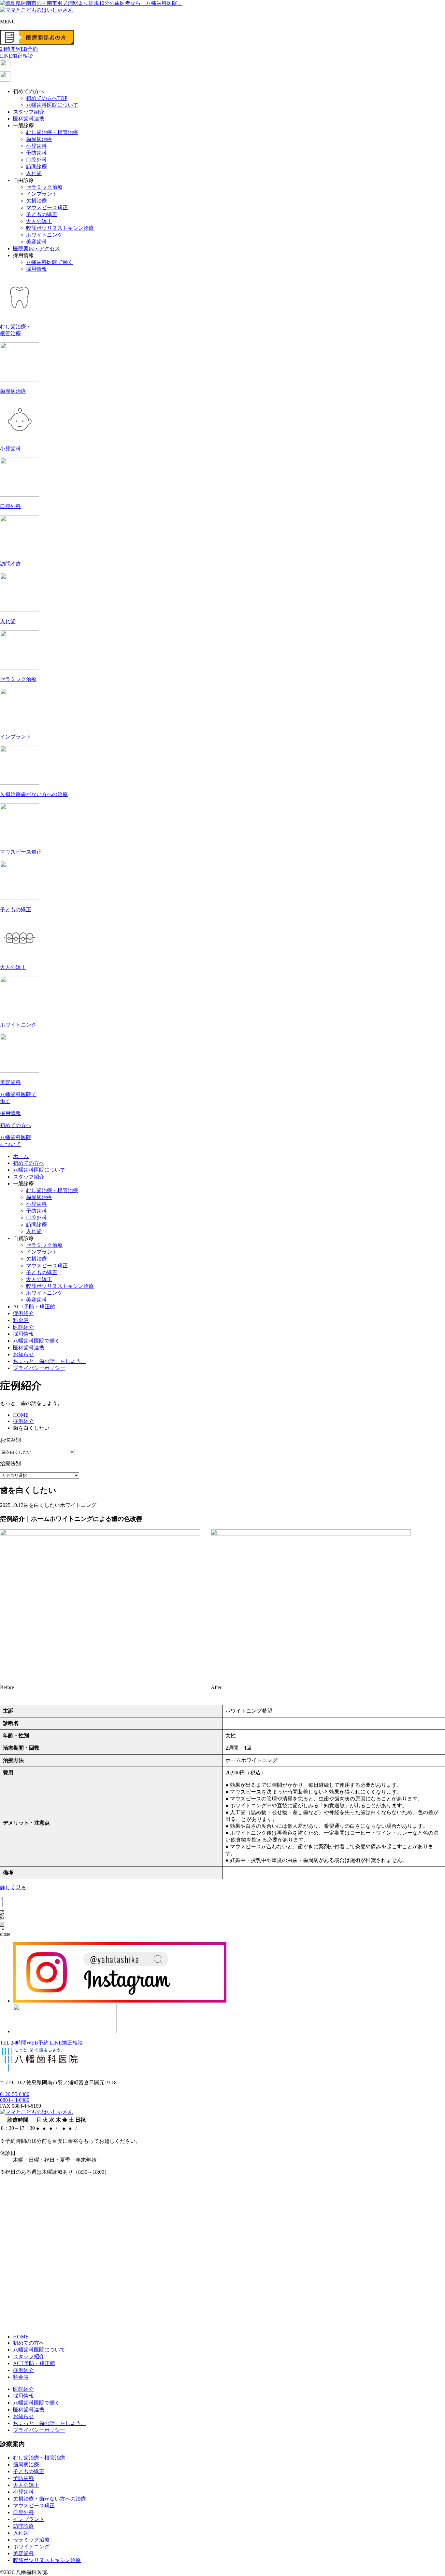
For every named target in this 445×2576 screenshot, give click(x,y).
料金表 (21, 1320)
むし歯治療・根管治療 (52, 132)
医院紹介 (23, 1327)
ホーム (21, 1156)
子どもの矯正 (42, 214)
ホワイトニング (44, 235)
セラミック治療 (44, 187)
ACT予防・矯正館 (34, 1307)
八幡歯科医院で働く (50, 262)
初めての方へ (29, 1163)
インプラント (42, 194)
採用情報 (36, 269)
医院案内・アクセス (36, 248)
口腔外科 (36, 160)
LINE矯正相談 (66, 2043)
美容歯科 (36, 242)
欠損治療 (36, 201)
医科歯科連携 (29, 119)
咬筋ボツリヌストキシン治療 (60, 228)
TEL (5, 2043)
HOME (21, 2337)
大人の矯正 (39, 221)
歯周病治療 (39, 139)
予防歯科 (36, 153)
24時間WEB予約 (30, 2043)
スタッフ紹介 (29, 112)
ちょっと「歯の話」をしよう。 (50, 1361)
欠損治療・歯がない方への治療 (50, 2499)
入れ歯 (34, 173)
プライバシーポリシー (39, 1368)
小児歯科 (36, 146)
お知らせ (23, 1354)
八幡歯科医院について (52, 105)
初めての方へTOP (47, 98)
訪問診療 (36, 166)
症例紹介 (23, 1313)
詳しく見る (13, 1887)
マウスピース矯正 (47, 207)
